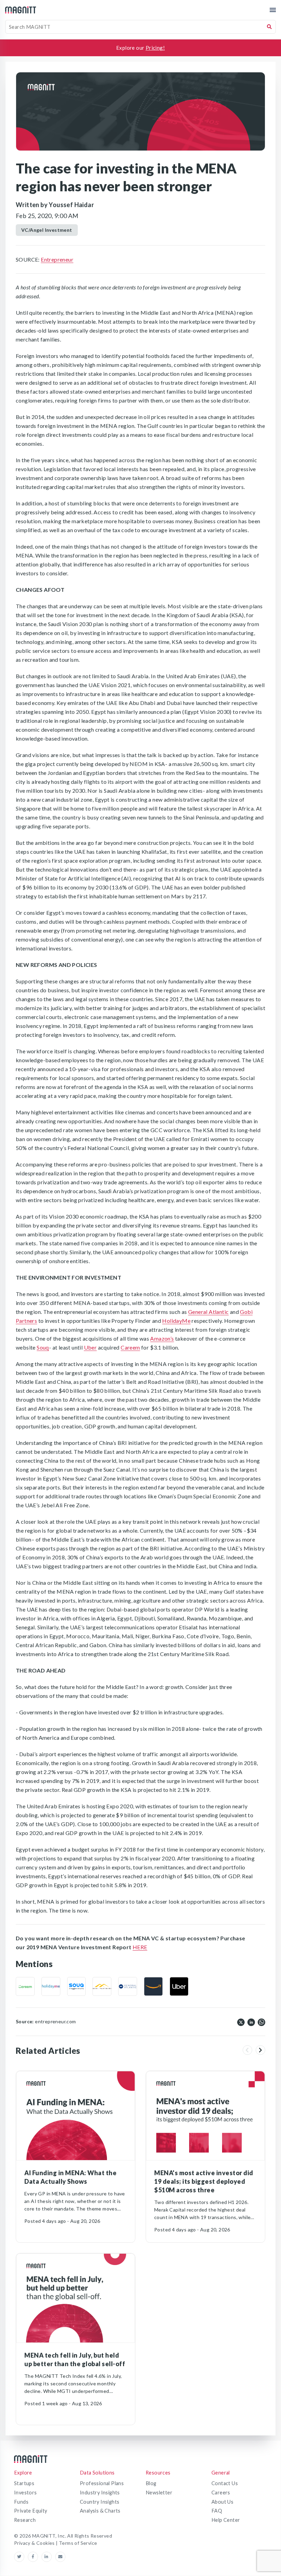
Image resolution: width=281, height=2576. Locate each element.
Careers (221, 2493)
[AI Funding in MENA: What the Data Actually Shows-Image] (76, 2116)
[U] (179, 1986)
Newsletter (159, 2493)
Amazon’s (162, 1338)
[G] (102, 1986)
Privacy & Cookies (35, 2543)
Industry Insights (100, 2493)
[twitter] (241, 2022)
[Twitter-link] (21, 2557)
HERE (140, 1947)
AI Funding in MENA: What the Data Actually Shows (70, 2177)
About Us (222, 2502)
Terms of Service (78, 2543)
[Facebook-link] (35, 2557)
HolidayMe (176, 1321)
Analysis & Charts (100, 2511)
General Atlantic (208, 1312)
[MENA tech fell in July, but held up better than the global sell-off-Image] (76, 2298)
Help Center (226, 2520)
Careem (130, 1347)
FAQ (217, 2511)
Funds (21, 2502)
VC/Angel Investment (47, 230)
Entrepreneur (57, 259)
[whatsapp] (261, 2022)
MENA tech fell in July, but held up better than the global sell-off (75, 2359)
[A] (153, 1986)
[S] (77, 1986)
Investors (26, 2493)
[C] (25, 1986)
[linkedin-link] (48, 2557)
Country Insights (100, 2502)
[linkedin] (251, 2022)
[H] (51, 1986)
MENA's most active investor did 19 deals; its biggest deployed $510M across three (204, 2181)
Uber (90, 1347)
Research (25, 2520)
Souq (43, 1347)
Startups (24, 2483)
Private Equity (31, 2511)
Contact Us (225, 2483)
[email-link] (60, 2557)
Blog (151, 2483)
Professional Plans (102, 2483)
